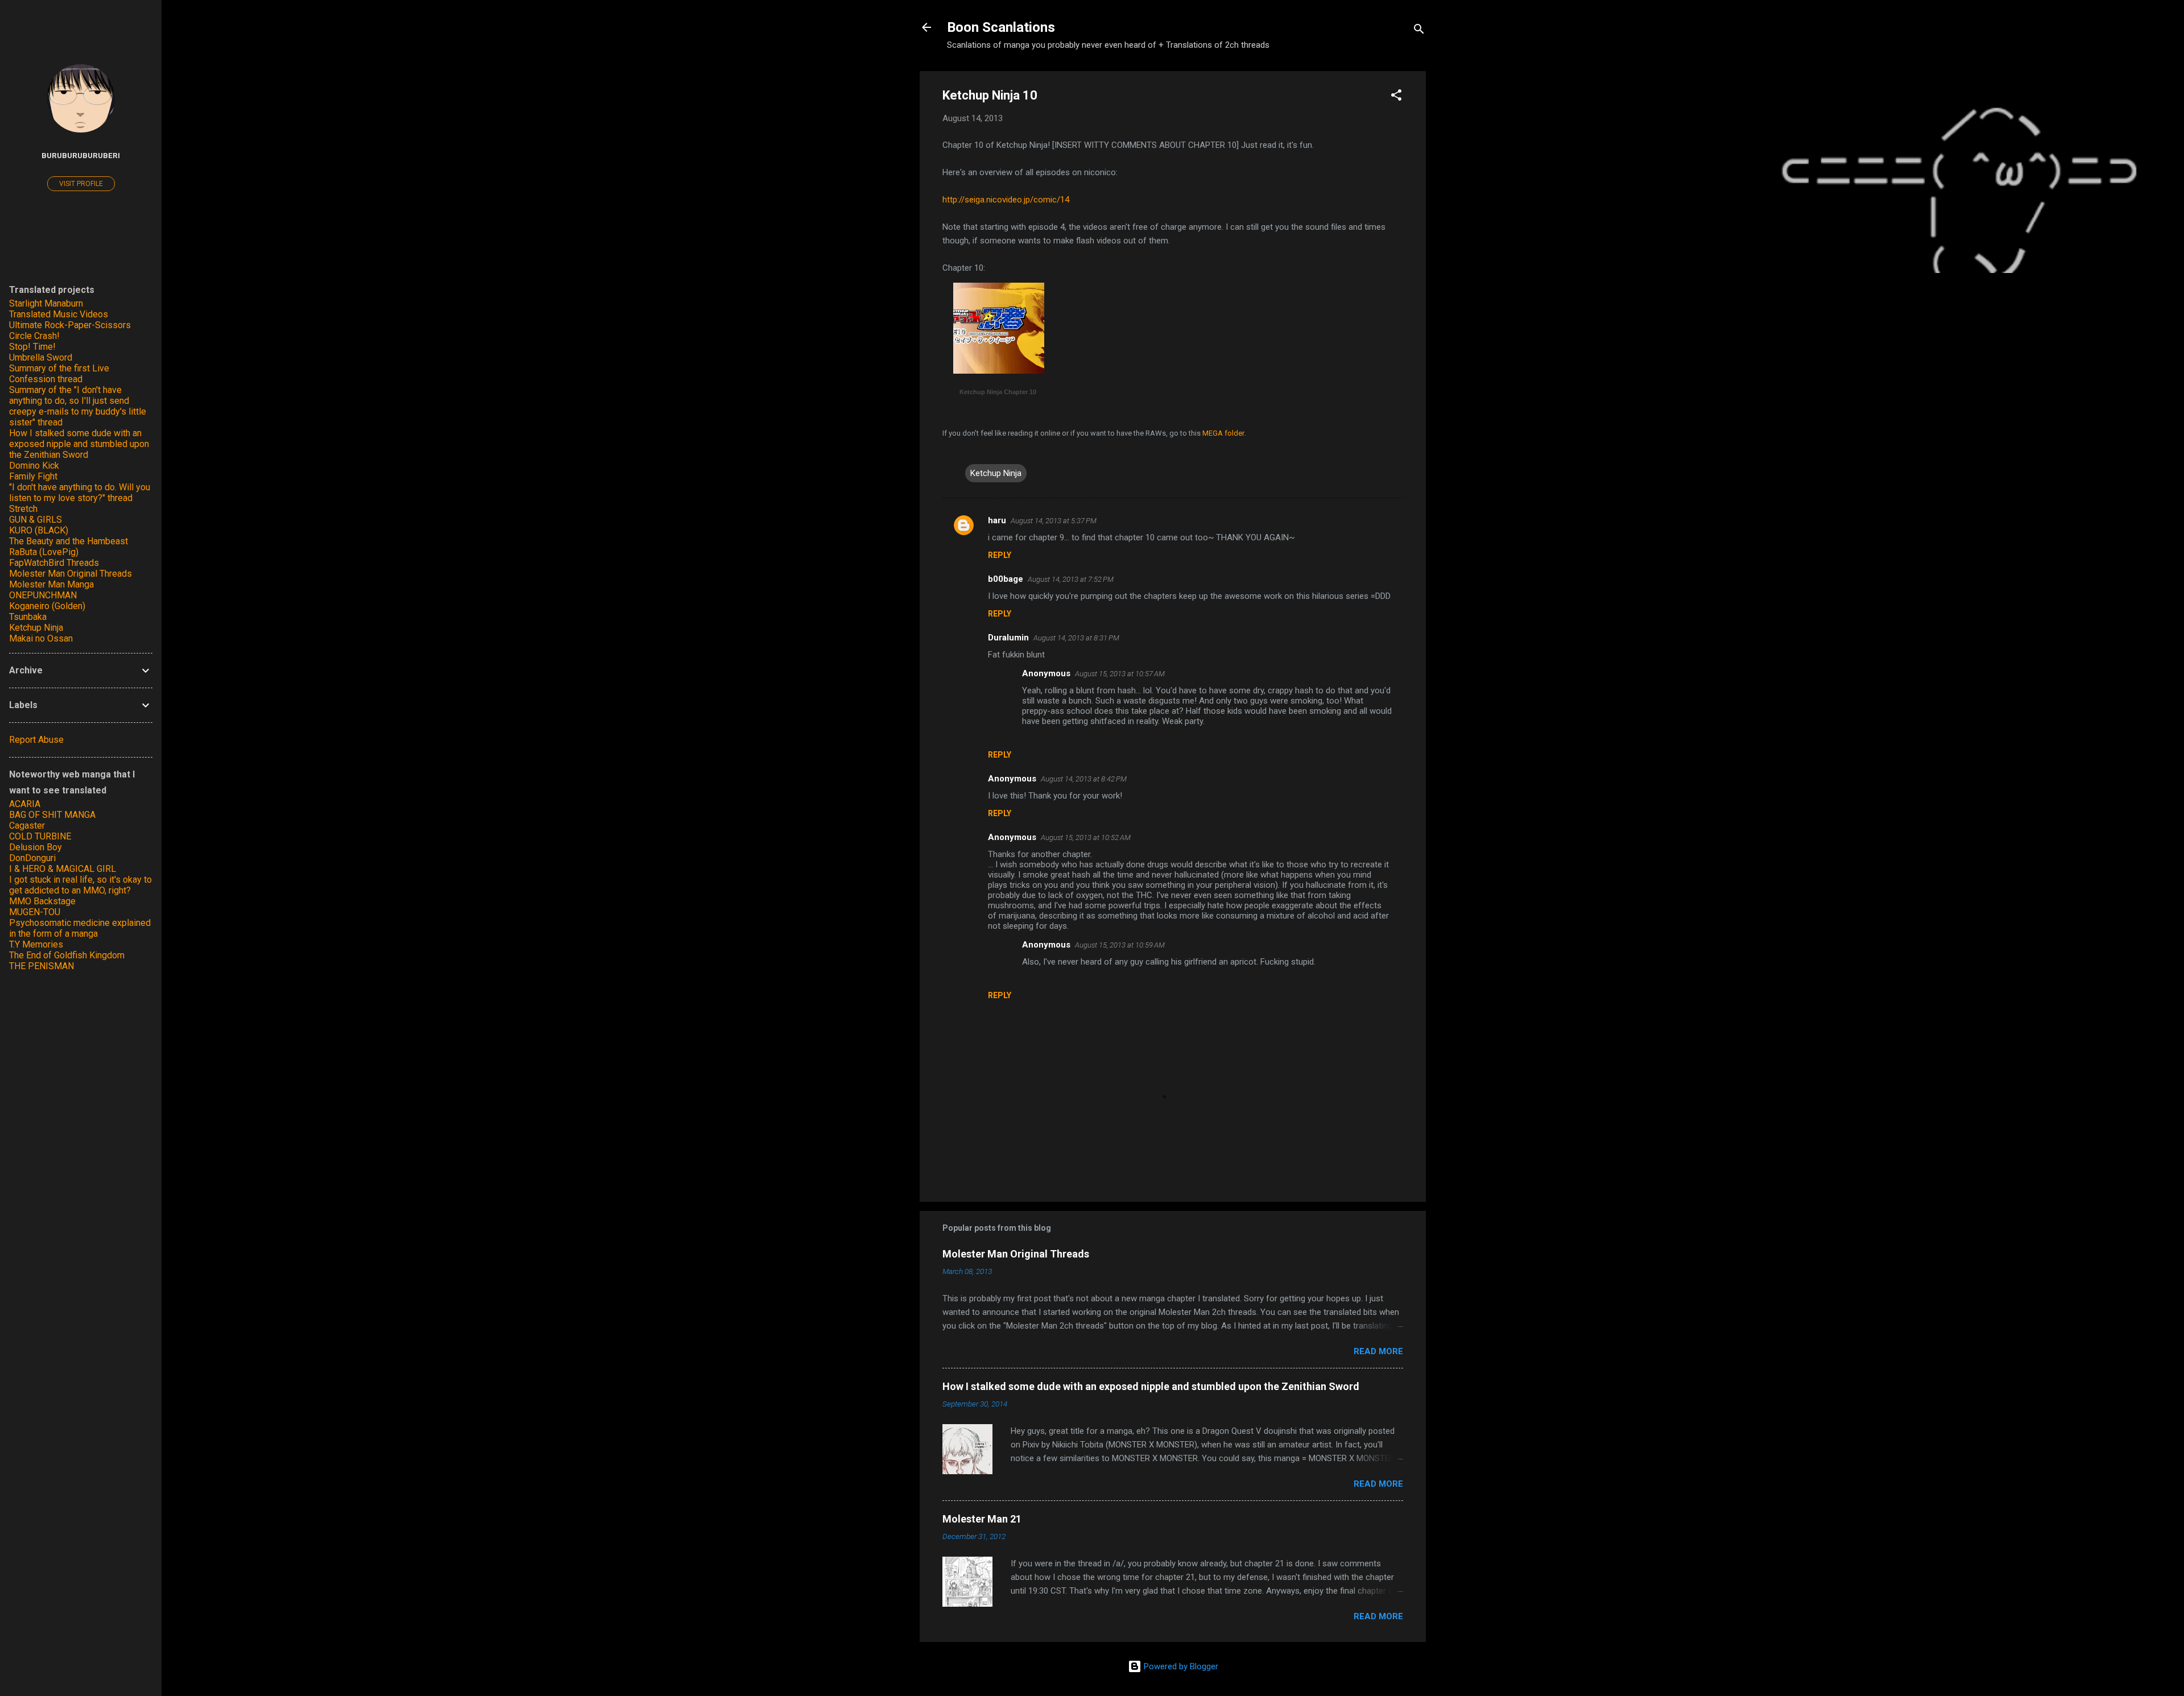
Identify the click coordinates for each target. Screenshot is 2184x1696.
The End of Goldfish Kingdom (67, 955)
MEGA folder (1223, 433)
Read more (1378, 1351)
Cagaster (27, 826)
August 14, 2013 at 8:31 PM (1076, 638)
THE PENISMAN (42, 966)
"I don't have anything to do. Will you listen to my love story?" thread (80, 493)
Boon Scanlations (1001, 27)
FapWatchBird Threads (54, 563)
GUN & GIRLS (36, 520)
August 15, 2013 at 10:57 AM (1120, 674)
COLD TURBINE (40, 836)
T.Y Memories (36, 944)
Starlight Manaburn (46, 303)
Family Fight (33, 476)
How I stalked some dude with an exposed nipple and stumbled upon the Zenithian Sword (1151, 1386)
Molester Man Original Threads (1016, 1254)
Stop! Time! (32, 347)
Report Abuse (36, 740)
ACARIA (25, 804)
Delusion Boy (36, 847)
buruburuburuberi (81, 155)
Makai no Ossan (41, 638)
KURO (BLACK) (39, 530)
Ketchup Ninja (996, 473)
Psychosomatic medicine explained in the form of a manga (80, 928)
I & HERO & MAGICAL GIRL (63, 869)
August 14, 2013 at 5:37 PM (1054, 521)
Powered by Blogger (1180, 1666)
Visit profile (81, 184)
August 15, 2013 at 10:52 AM (1086, 837)
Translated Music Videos (59, 314)
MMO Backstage (42, 901)
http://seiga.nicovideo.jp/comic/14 (1006, 200)
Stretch (23, 509)
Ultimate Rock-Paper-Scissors (70, 325)
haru (997, 520)
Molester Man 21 (982, 1519)
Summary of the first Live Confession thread (59, 374)
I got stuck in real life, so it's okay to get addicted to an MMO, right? (80, 885)
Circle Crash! (34, 336)
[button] (1396, 97)
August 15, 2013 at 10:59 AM (1120, 945)
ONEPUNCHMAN (43, 595)
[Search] (1419, 31)
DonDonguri (32, 858)
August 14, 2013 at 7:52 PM (1071, 579)
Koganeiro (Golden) (47, 606)
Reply (1000, 555)
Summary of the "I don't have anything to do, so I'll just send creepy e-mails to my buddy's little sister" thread (78, 406)
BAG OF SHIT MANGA (52, 815)
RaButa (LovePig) (44, 552)
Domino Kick (34, 466)
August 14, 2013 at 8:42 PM (1084, 779)
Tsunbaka (28, 617)
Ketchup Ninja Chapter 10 (998, 392)
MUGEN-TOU (35, 912)
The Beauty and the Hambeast (69, 541)
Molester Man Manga (51, 584)
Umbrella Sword (41, 357)
